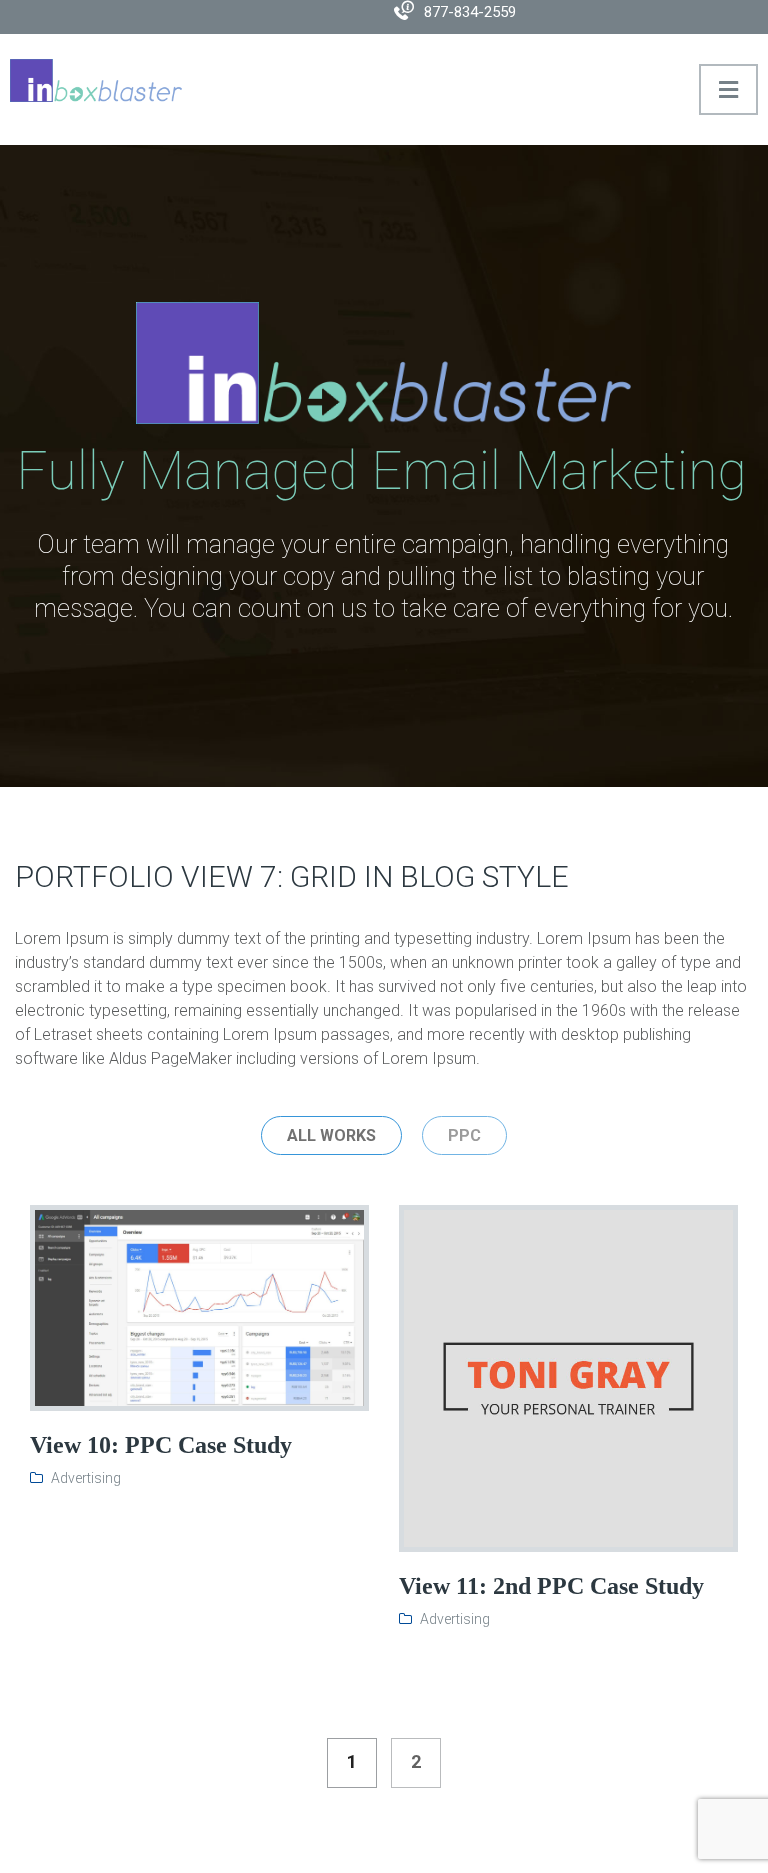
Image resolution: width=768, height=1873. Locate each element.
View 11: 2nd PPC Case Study (551, 1586)
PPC (464, 1135)
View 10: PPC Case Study (161, 1445)
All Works (331, 1135)
